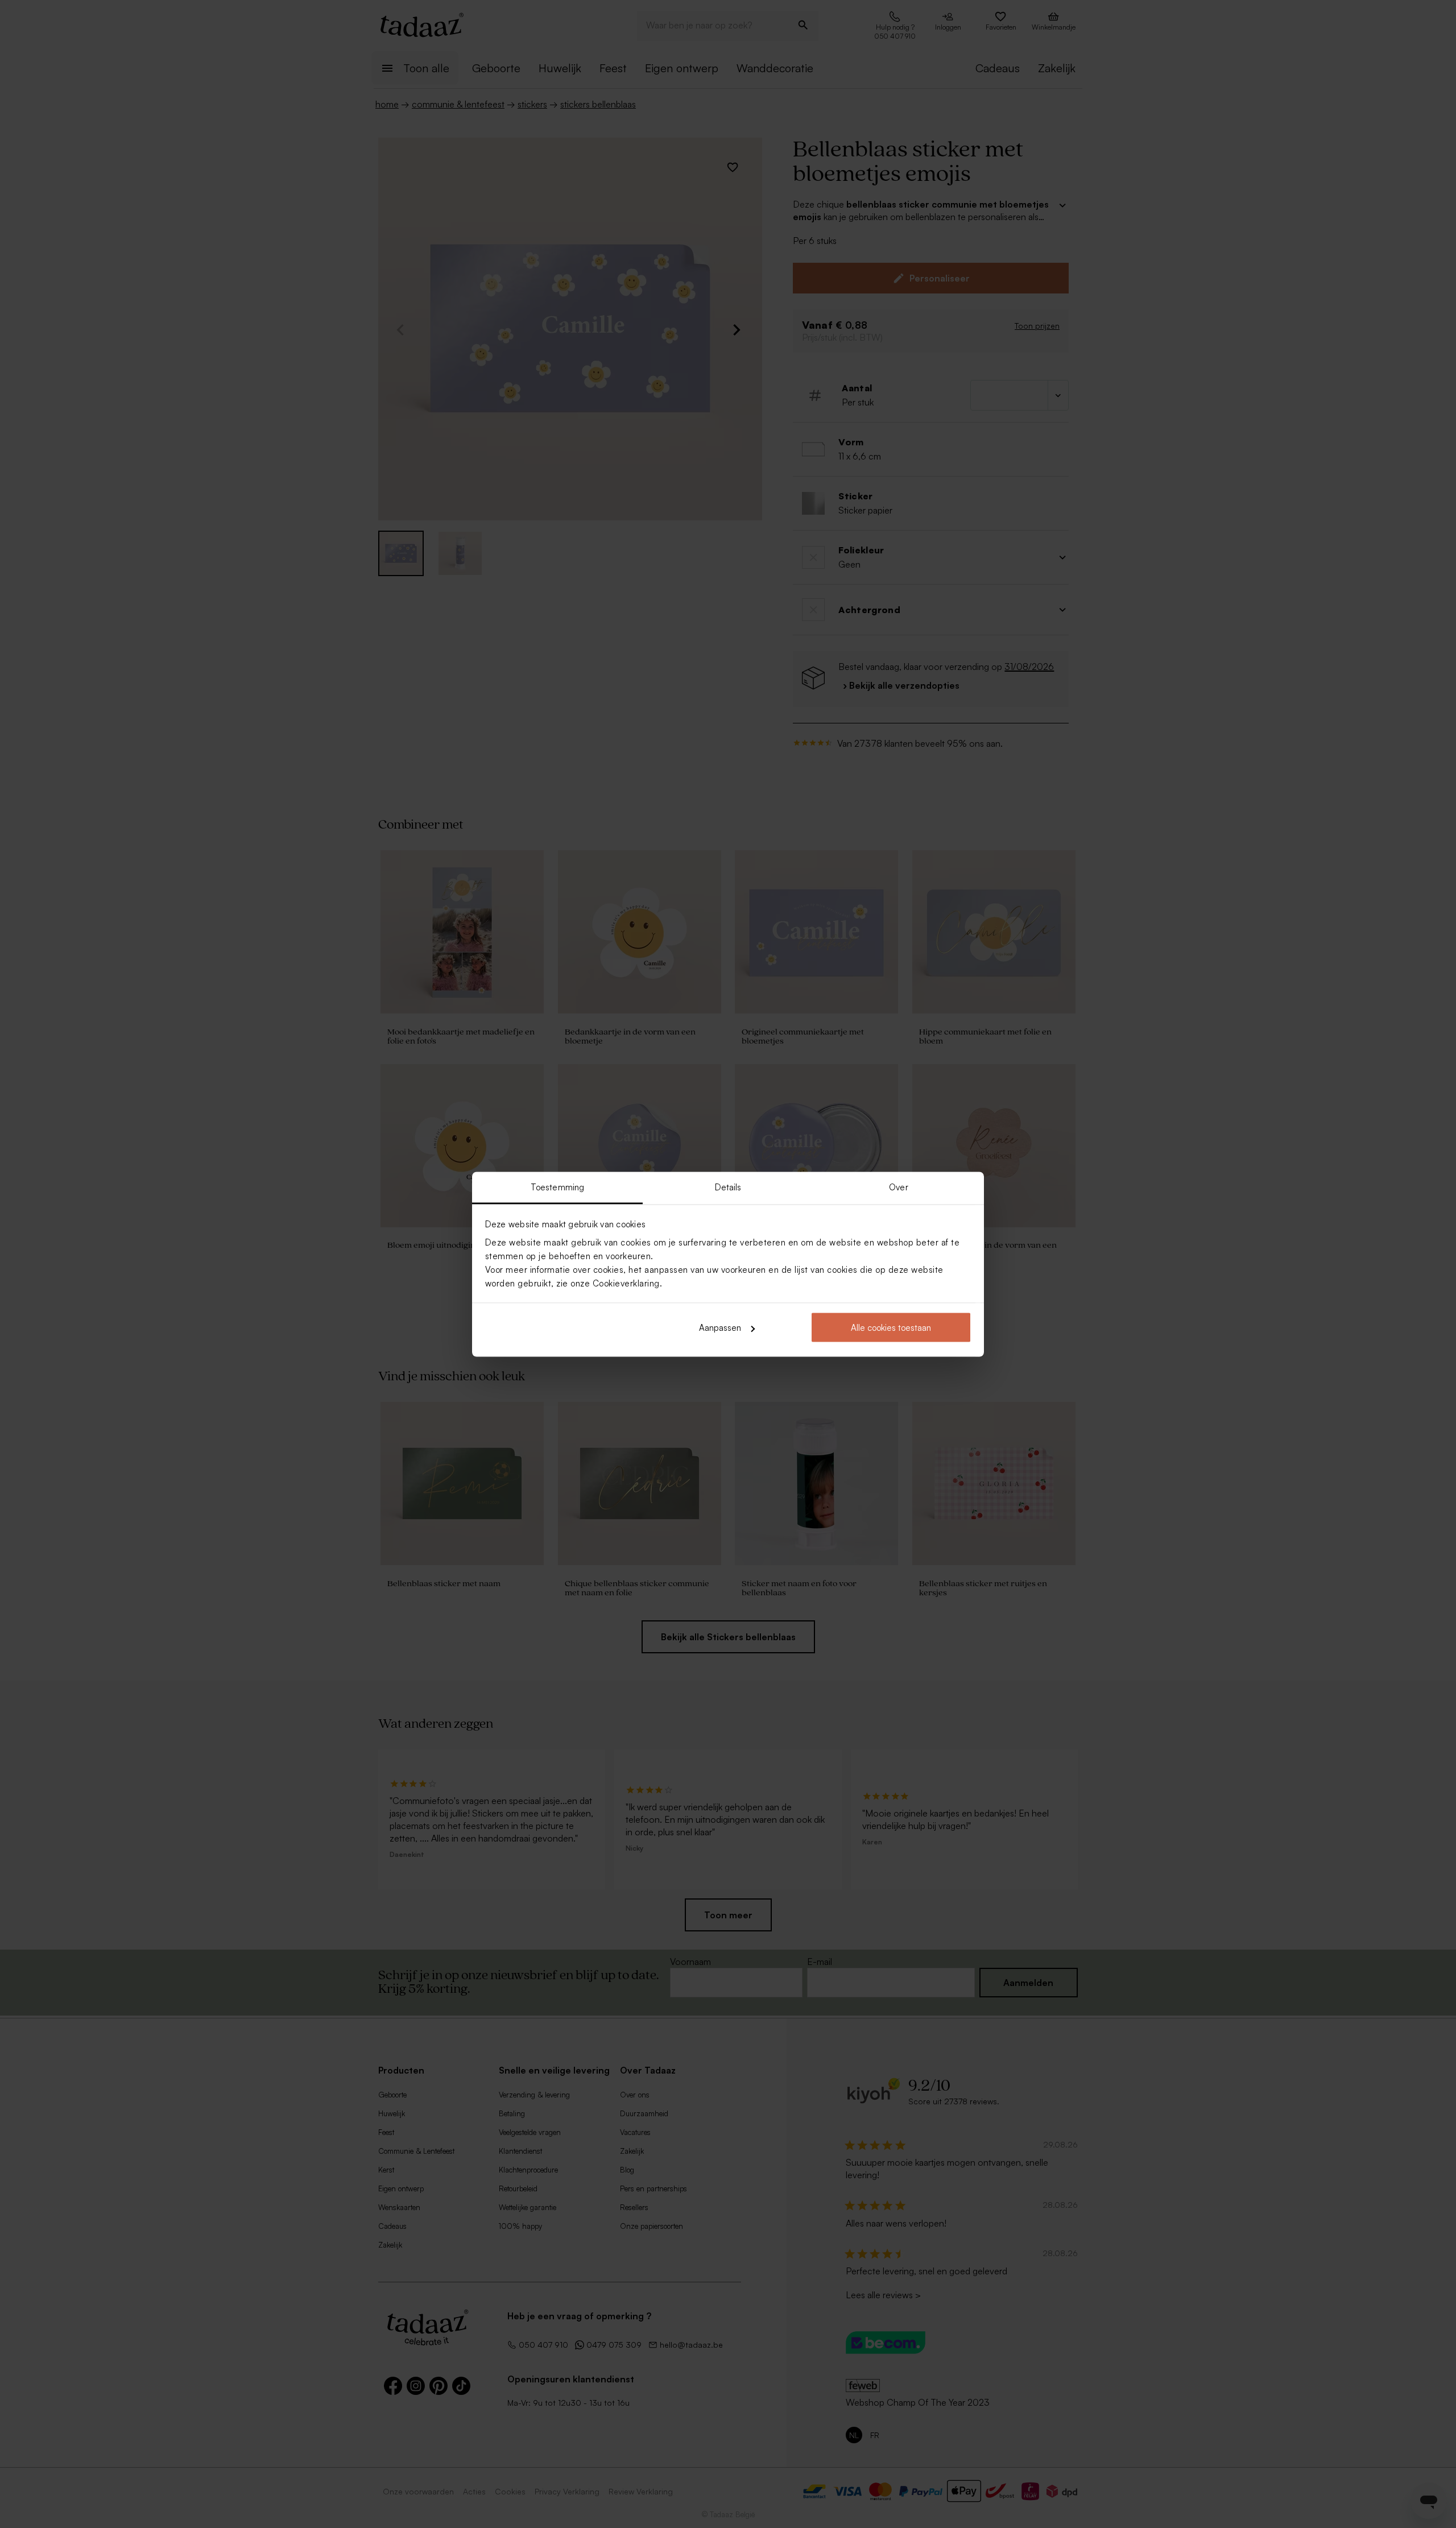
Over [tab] (898, 1187)
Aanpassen (720, 1328)
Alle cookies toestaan (891, 1328)
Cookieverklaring (626, 1283)
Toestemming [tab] (557, 1187)
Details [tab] (728, 1187)
